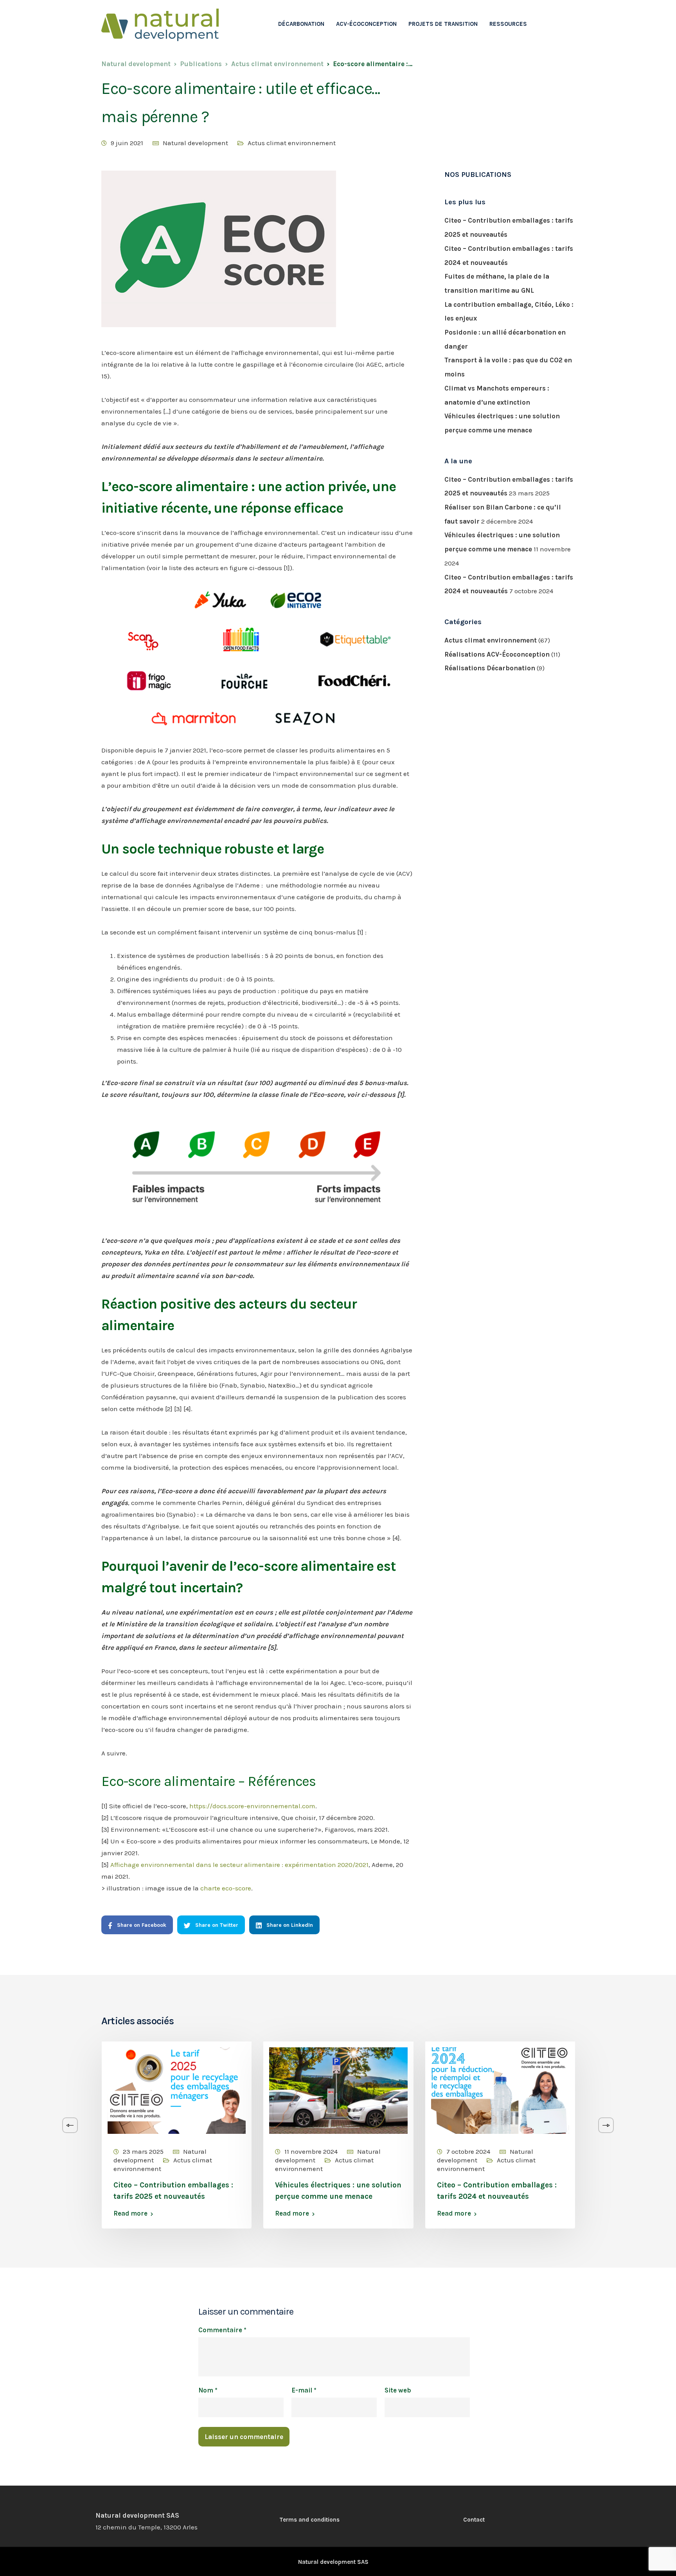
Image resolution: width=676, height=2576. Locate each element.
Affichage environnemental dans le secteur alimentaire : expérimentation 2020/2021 (239, 1865)
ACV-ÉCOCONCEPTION (366, 24)
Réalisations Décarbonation (490, 668)
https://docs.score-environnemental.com (252, 1806)
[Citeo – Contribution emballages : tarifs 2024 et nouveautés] (500, 2090)
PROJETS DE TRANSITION (443, 24)
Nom (208, 2390)
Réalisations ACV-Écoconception (497, 654)
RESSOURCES (508, 24)
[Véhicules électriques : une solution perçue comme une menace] (338, 2090)
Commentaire (222, 2330)
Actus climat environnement (292, 143)
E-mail (304, 2390)
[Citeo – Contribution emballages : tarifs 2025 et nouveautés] (177, 2090)
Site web (398, 2390)
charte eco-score (226, 1888)
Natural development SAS (333, 2562)
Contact (474, 2520)
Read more (130, 2213)
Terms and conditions (309, 2520)
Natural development (195, 143)
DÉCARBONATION (301, 24)
